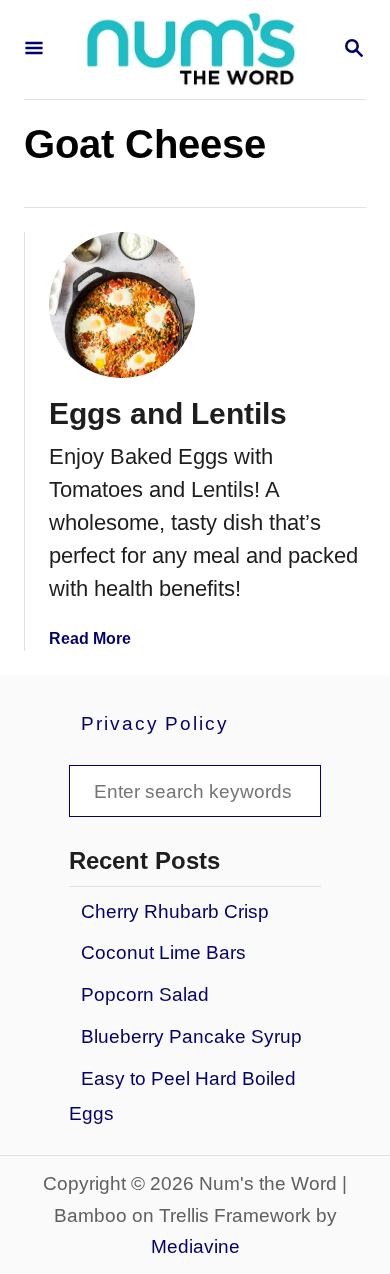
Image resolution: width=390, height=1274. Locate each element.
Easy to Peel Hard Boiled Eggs (182, 1096)
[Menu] (34, 50)
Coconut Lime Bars (163, 952)
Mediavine (195, 1246)
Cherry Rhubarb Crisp (175, 911)
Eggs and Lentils (168, 413)
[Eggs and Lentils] (122, 305)
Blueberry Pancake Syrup (191, 1036)
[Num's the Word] (193, 49)
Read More (90, 638)
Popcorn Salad (145, 994)
